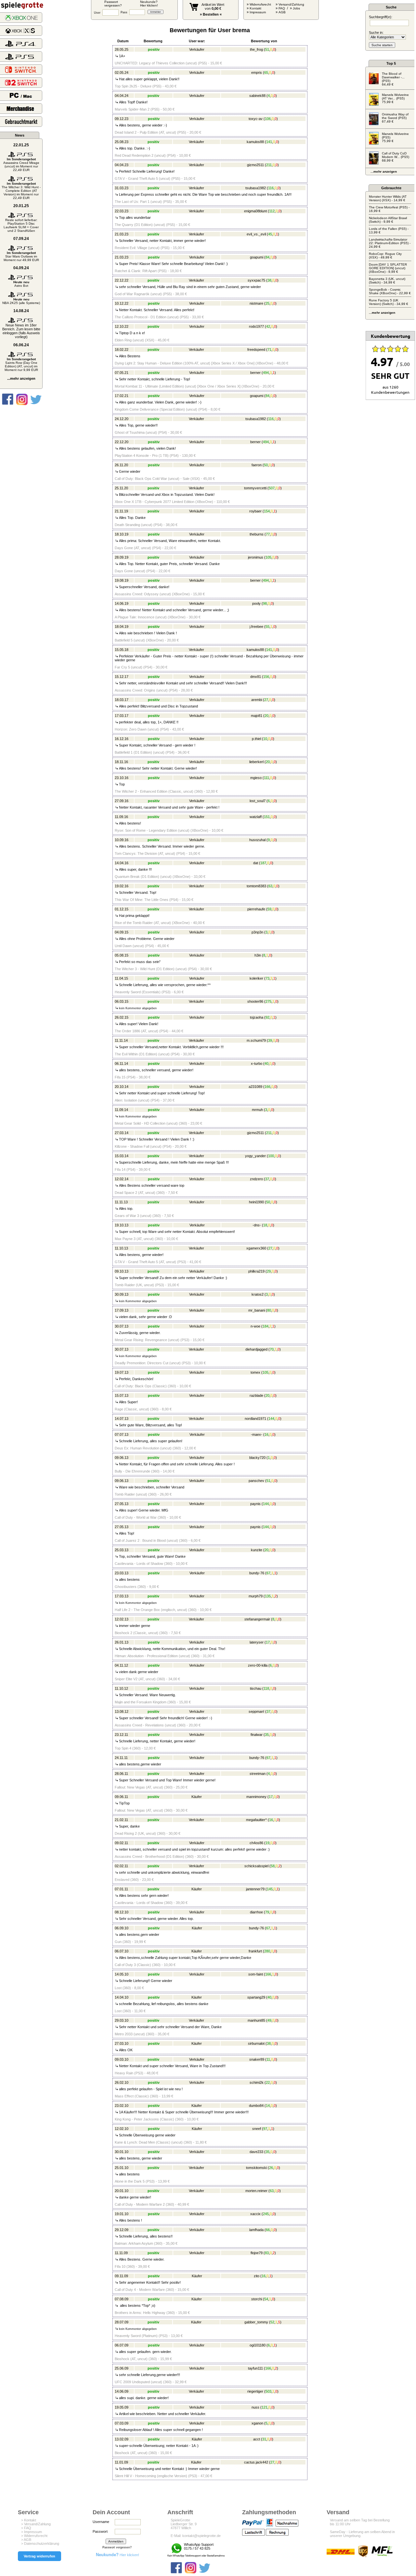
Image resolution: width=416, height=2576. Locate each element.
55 (267, 627)
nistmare (256, 303)
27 (266, 700)
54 (266, 2299)
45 (270, 234)
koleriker (256, 978)
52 (272, 2322)
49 (269, 2020)
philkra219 (256, 1271)
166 (267, 1087)
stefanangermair (257, 1619)
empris (257, 73)
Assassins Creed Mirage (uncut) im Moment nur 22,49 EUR (21, 165)
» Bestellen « (211, 14)
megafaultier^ (256, 1820)
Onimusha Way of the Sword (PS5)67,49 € (395, 118)
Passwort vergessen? (117, 2547)
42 (268, 326)
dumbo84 (256, 2106)
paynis (255, 1504)
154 (267, 511)
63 (270, 886)
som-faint (256, 1974)
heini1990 (256, 1202)
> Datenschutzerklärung (40, 2543)
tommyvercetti (255, 488)
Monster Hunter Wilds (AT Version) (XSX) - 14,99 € (388, 198)
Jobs (296, 8)
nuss (255, 2407)
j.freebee (256, 627)
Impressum (258, 12)
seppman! (256, 1711)
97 (265, 2129)
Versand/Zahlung (291, 4)
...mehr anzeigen (21, 378)
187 (263, 863)
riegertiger (255, 2391)
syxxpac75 (256, 280)
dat (256, 863)
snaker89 (257, 2059)
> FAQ (26, 2528)
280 (267, 1951)
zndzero (256, 1179)
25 (267, 303)
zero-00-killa (258, 1665)
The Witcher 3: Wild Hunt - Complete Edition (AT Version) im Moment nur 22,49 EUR (21, 191)
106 (268, 119)
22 (268, 2082)
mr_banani (257, 1310)
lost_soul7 (258, 801)
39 (270, 1040)
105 (268, 557)
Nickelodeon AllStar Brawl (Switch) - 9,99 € (388, 220)
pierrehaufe (256, 909)
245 (266, 2214)
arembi (257, 700)
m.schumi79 (256, 1040)
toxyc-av (256, 119)
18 (265, 1225)
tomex (255, 1372)
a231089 (255, 1087)
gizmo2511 (255, 165)
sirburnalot (256, 2043)
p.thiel (256, 739)
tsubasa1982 (256, 188)
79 (267, 1912)
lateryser (257, 1642)
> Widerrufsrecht (34, 2536)
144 (271, 1419)
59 (269, 909)
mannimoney (256, 1797)
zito (257, 2276)
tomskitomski (256, 2168)
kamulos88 (255, 142)
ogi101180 (258, 2345)
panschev (256, 1481)
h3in (258, 955)
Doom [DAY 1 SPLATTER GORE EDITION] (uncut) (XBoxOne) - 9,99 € (388, 268)
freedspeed (256, 350)
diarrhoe (256, 1912)
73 (267, 978)
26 (271, 2168)
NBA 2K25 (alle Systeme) (21, 301)
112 (272, 211)
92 (267, 1017)
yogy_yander (255, 1156)
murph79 (256, 1596)
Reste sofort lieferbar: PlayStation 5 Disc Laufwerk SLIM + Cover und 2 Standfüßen (21, 225)
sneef (257, 2129)
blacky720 (257, 1458)
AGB (282, 12)
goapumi (257, 257)
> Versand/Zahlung (36, 2524)
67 (268, 1573)
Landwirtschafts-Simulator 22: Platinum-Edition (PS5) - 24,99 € (390, 243)
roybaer (255, 511)
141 (269, 142)
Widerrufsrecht (260, 4)
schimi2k (257, 2082)
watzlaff (256, 817)
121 (265, 2407)
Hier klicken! (117, 2555)
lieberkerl (256, 762)
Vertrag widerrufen (39, 2556)
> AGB (26, 2540)
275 (268, 1001)
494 (266, 373)
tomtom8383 (256, 886)
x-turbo (257, 1063)
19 (267, 1843)
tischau (256, 1688)
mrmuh (257, 1110)
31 (264, 2439)
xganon (257, 2423)
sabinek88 (257, 96)
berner (255, 373)
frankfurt (255, 1951)
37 (267, 1179)
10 (265, 739)
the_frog (256, 49)
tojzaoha (257, 1017)
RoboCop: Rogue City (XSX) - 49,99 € (385, 256)
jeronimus (256, 557)
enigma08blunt (255, 211)
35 (267, 1735)
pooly (256, 603)
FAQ (282, 8)
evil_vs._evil (256, 234)
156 (266, 677)
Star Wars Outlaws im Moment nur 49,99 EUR (21, 256)
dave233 (256, 2152)
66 (268, 2230)
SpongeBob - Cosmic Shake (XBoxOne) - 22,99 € (390, 291)
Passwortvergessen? (113, 4)
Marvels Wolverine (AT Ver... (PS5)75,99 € (395, 98)
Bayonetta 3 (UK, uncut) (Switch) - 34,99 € (387, 281)
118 (266, 1688)
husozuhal (257, 840)
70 (272, 1349)
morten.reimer (256, 2191)
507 (272, 488)
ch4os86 (256, 1843)
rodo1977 (256, 326)
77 (268, 534)
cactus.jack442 (256, 2462)
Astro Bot (21, 284)
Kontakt (255, 8)
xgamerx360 (256, 1248)
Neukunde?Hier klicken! (149, 4)
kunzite (257, 1550)
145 (270, 1889)
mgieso (256, 778)
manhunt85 (256, 2020)
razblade (256, 1395)
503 (268, 2391)
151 (267, 817)
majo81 (257, 716)
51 (267, 49)
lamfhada (256, 2230)
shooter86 (255, 1001)
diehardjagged (256, 1349)
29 (269, 1271)
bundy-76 (257, 1573)
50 (266, 465)
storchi (257, 2299)
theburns (257, 534)
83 (267, 2253)
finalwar (257, 1735)
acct (257, 2439)
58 (273, 1866)
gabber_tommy (256, 2322)
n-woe (255, 1326)
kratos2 (258, 1294)
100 (271, 1156)
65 (266, 73)
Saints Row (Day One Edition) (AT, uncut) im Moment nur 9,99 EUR (21, 364)
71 (269, 350)
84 (267, 257)
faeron (257, 465)
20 (266, 716)
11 (268, 2059)
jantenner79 (255, 1889)
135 (268, 1596)
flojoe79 (257, 2253)
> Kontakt (29, 2520)
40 (266, 1063)
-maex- (257, 1434)
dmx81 (256, 677)
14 (268, 2106)
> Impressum (32, 2532)
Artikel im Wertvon (213, 7)
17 (268, 1642)
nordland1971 (255, 1419)
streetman (258, 1774)
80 (269, 1310)
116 (271, 188)
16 (266, 1434)
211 (269, 165)
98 (265, 603)
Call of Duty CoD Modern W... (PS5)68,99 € (396, 157)
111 (266, 778)
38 (269, 280)
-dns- (257, 1225)
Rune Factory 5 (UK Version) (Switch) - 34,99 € (389, 302)
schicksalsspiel (256, 1866)
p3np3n (257, 932)
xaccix (255, 2214)
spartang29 (256, 1997)
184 (266, 1326)
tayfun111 (255, 2368)
